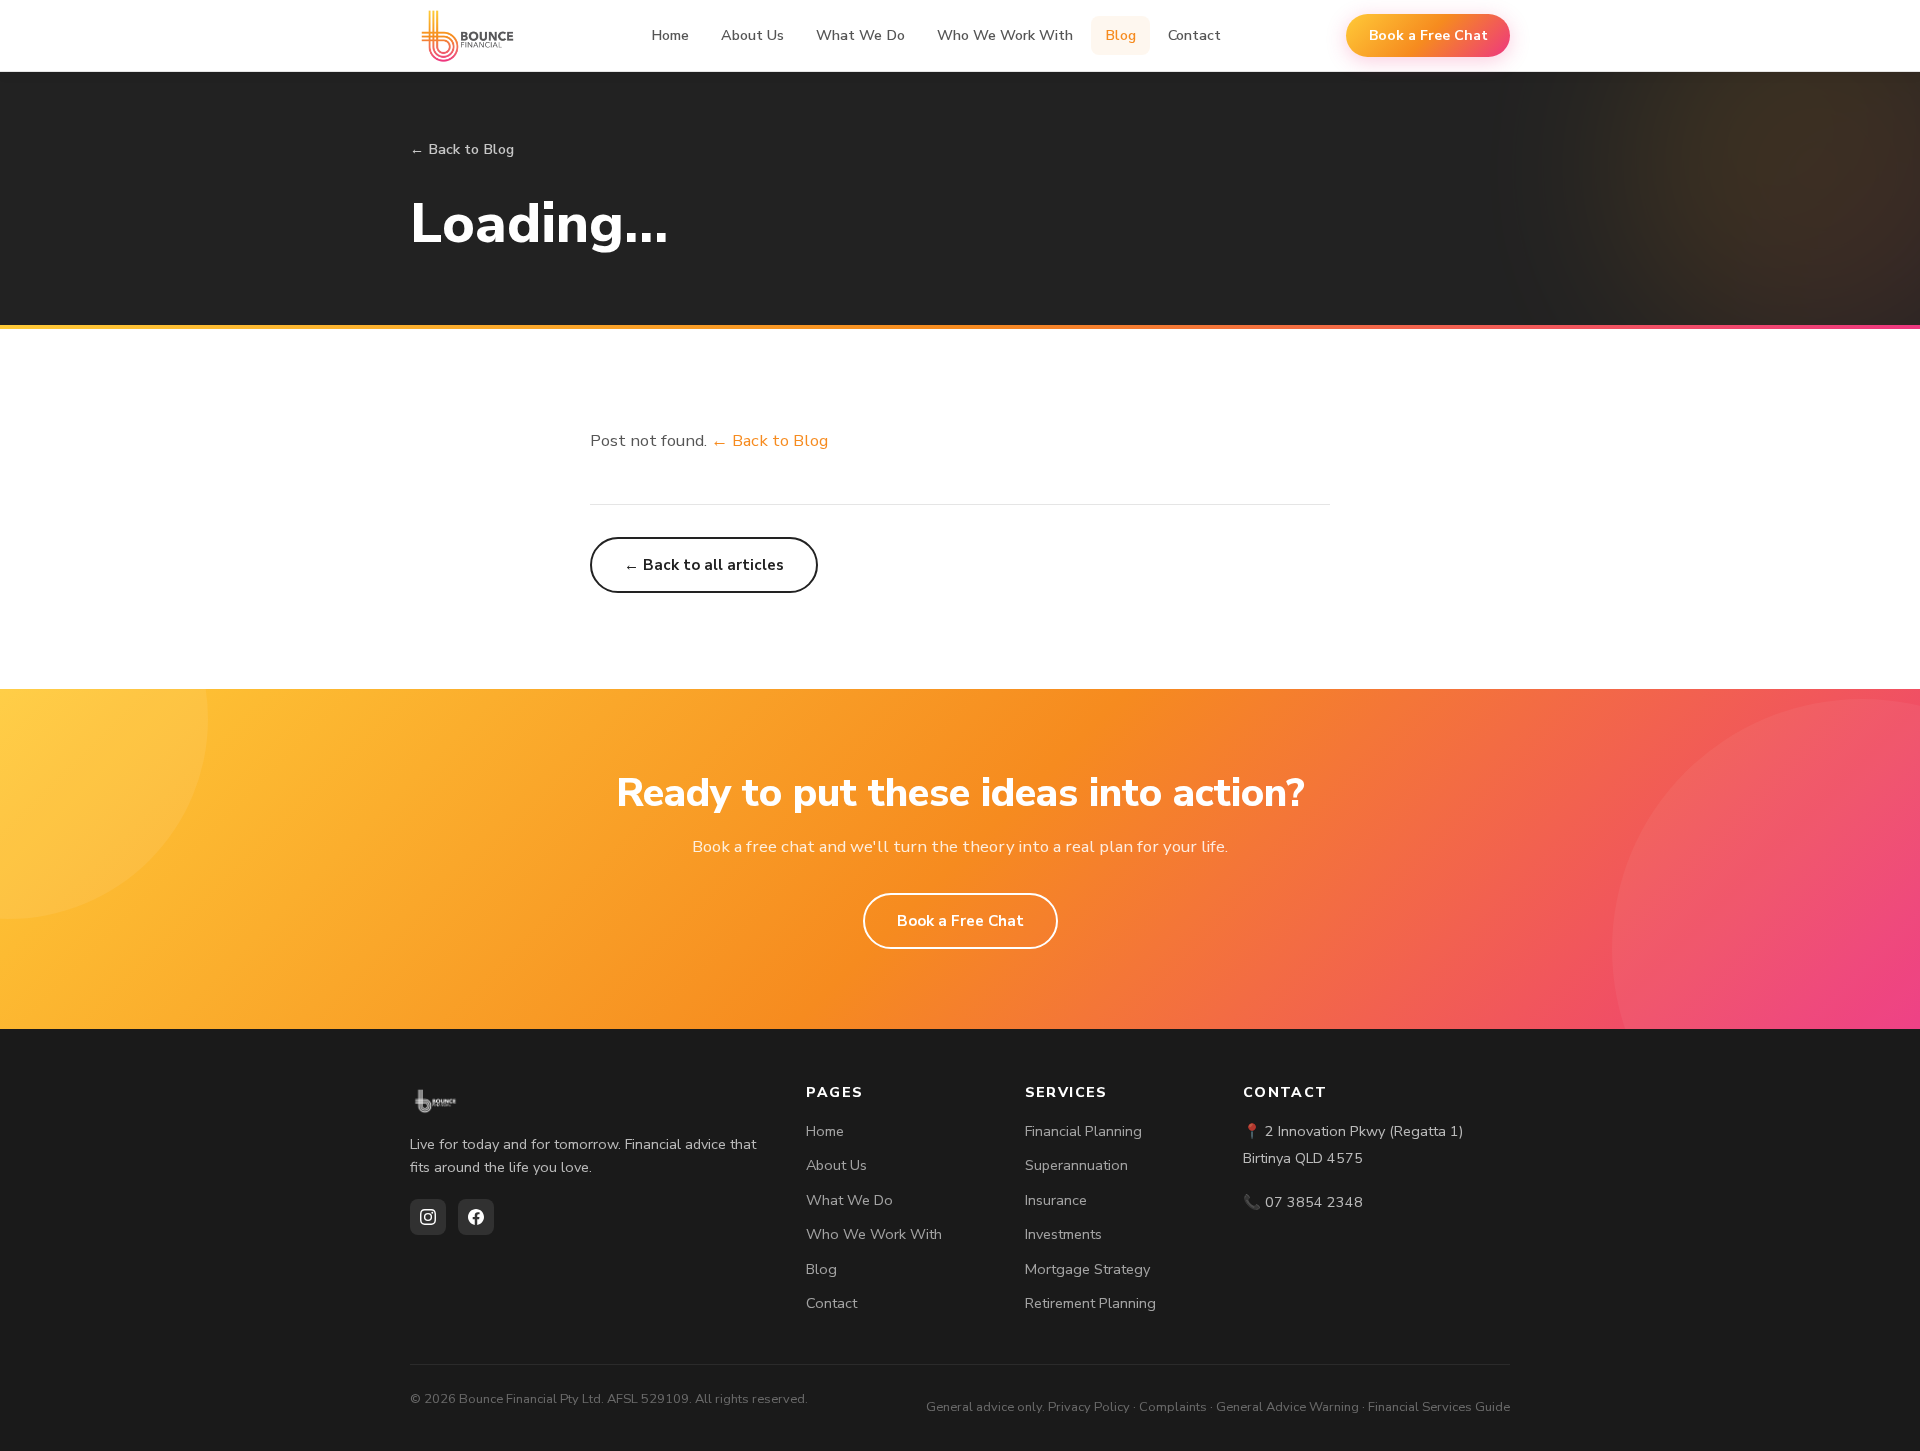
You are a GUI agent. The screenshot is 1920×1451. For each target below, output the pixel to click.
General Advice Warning (1287, 1407)
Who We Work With (1005, 35)
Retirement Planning (1090, 1303)
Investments (1063, 1234)
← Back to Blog (462, 149)
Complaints (1173, 1407)
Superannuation (1076, 1165)
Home (670, 35)
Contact (1194, 35)
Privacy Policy (1089, 1407)
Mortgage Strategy (1087, 1269)
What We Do (860, 35)
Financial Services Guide (1439, 1407)
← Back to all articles (704, 565)
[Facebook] (476, 1217)
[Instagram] (428, 1217)
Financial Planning (1083, 1131)
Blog (1120, 35)
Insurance (1056, 1200)
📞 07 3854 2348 (1303, 1202)
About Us (752, 35)
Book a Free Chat (1428, 35)
